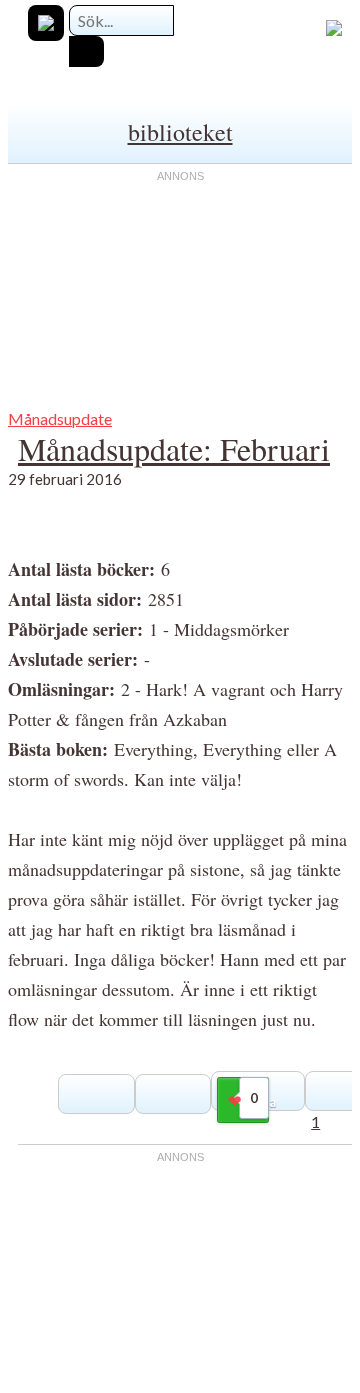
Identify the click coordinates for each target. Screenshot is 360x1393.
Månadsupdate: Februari (174, 448)
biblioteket (180, 132)
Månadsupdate (60, 418)
